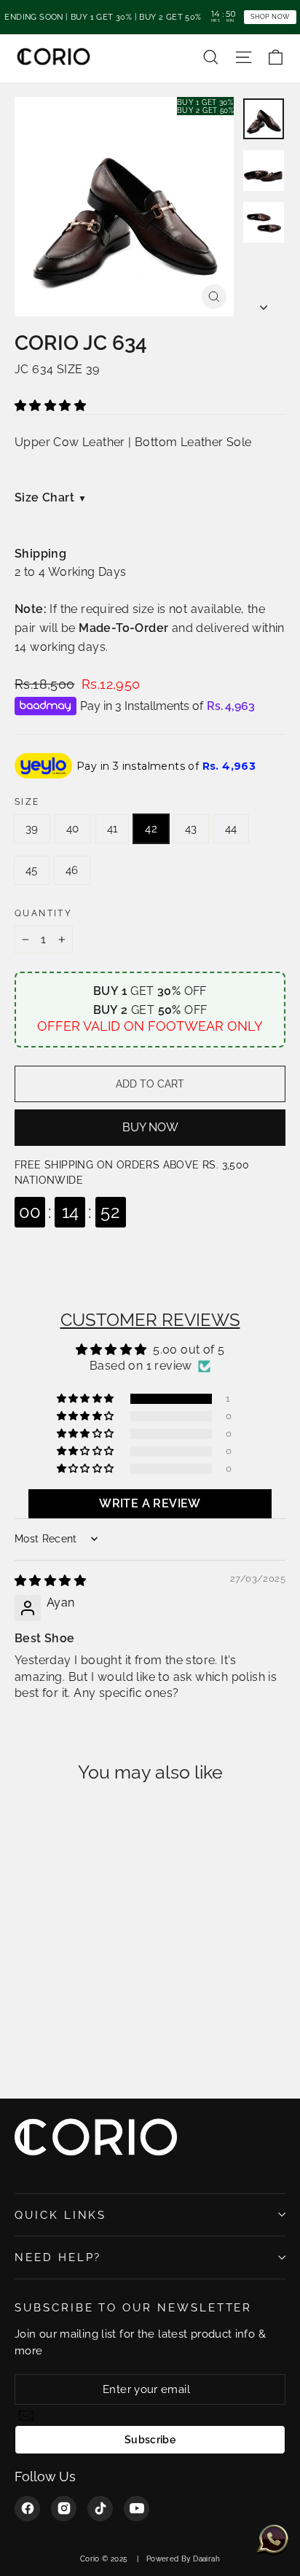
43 (191, 829)
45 (32, 870)
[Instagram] (64, 2509)
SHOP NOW (270, 16)
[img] (50, 1581)
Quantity (43, 913)
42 (151, 829)
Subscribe (150, 2440)
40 (73, 829)
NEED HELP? (58, 2257)
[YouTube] (137, 2509)
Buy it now (150, 1128)
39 (32, 829)
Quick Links (60, 2215)
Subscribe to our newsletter (133, 2307)
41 (112, 829)
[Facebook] (27, 2509)
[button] (50, 406)
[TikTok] (100, 2509)
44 (231, 829)
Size (27, 802)
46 (72, 870)
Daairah (206, 2559)
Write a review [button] (150, 1503)
